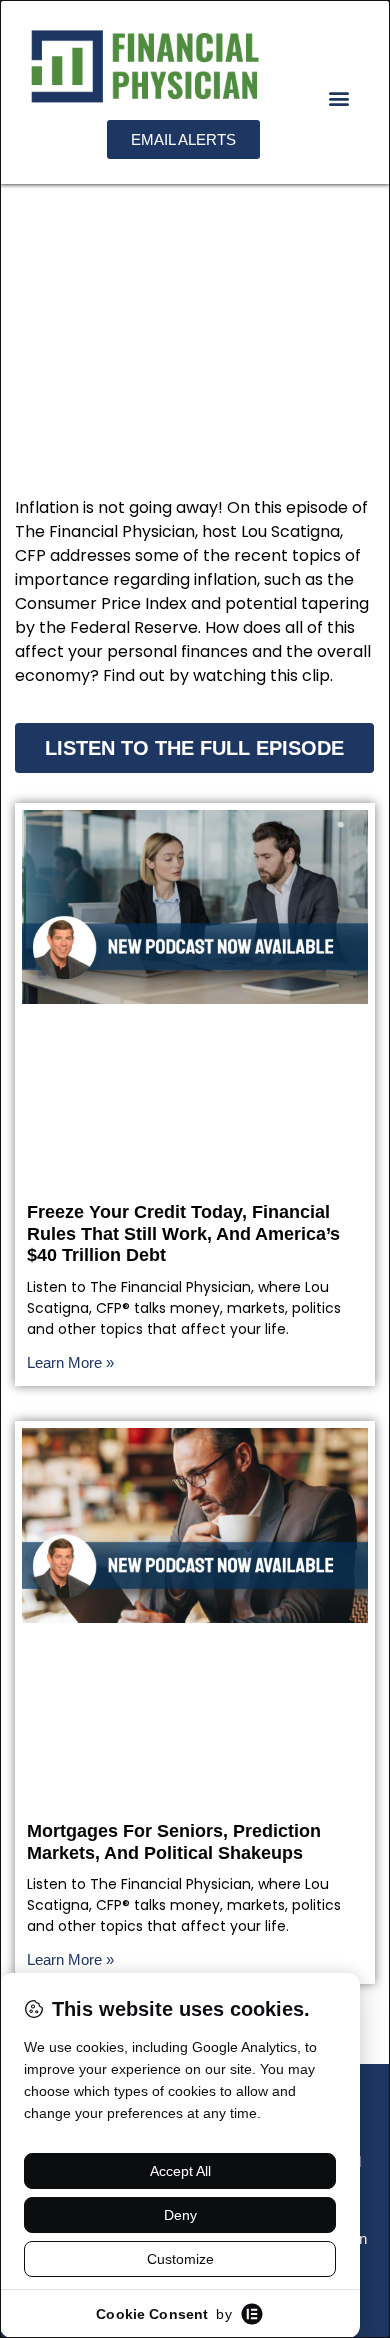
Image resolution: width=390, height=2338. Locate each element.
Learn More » (70, 1362)
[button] (338, 98)
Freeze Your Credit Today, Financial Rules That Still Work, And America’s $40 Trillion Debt (183, 1233)
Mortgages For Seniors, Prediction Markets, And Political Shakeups (174, 1842)
